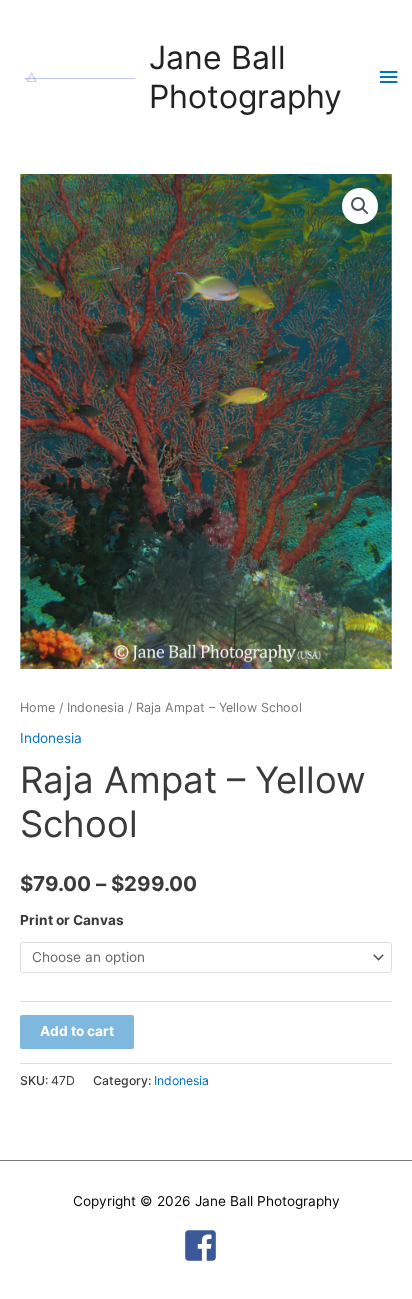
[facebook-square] (206, 1245)
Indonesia (95, 707)
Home (37, 707)
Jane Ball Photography (245, 77)
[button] (360, 206)
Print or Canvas (72, 920)
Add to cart (77, 1031)
